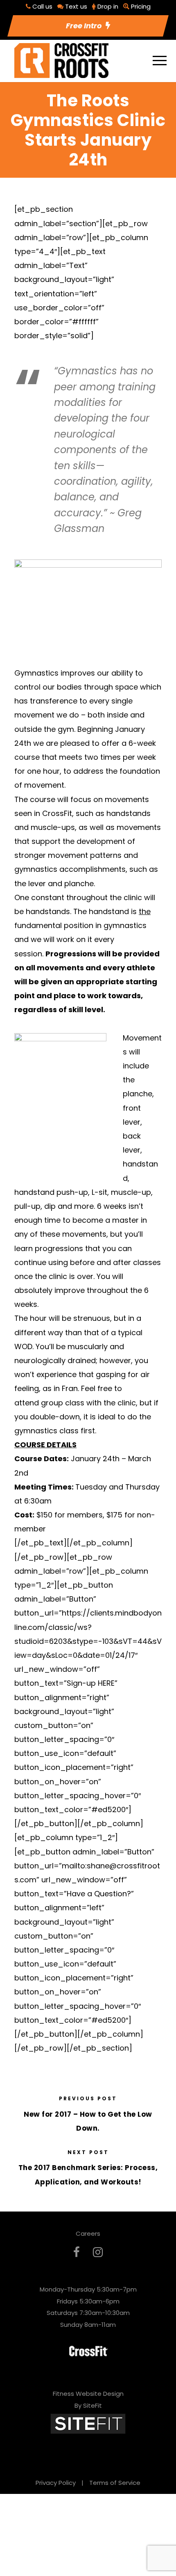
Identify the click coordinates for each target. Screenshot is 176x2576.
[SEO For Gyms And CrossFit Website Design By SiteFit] (88, 2424)
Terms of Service (115, 2483)
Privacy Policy (56, 2483)
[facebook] (77, 2252)
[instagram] (98, 2252)
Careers (88, 2233)
